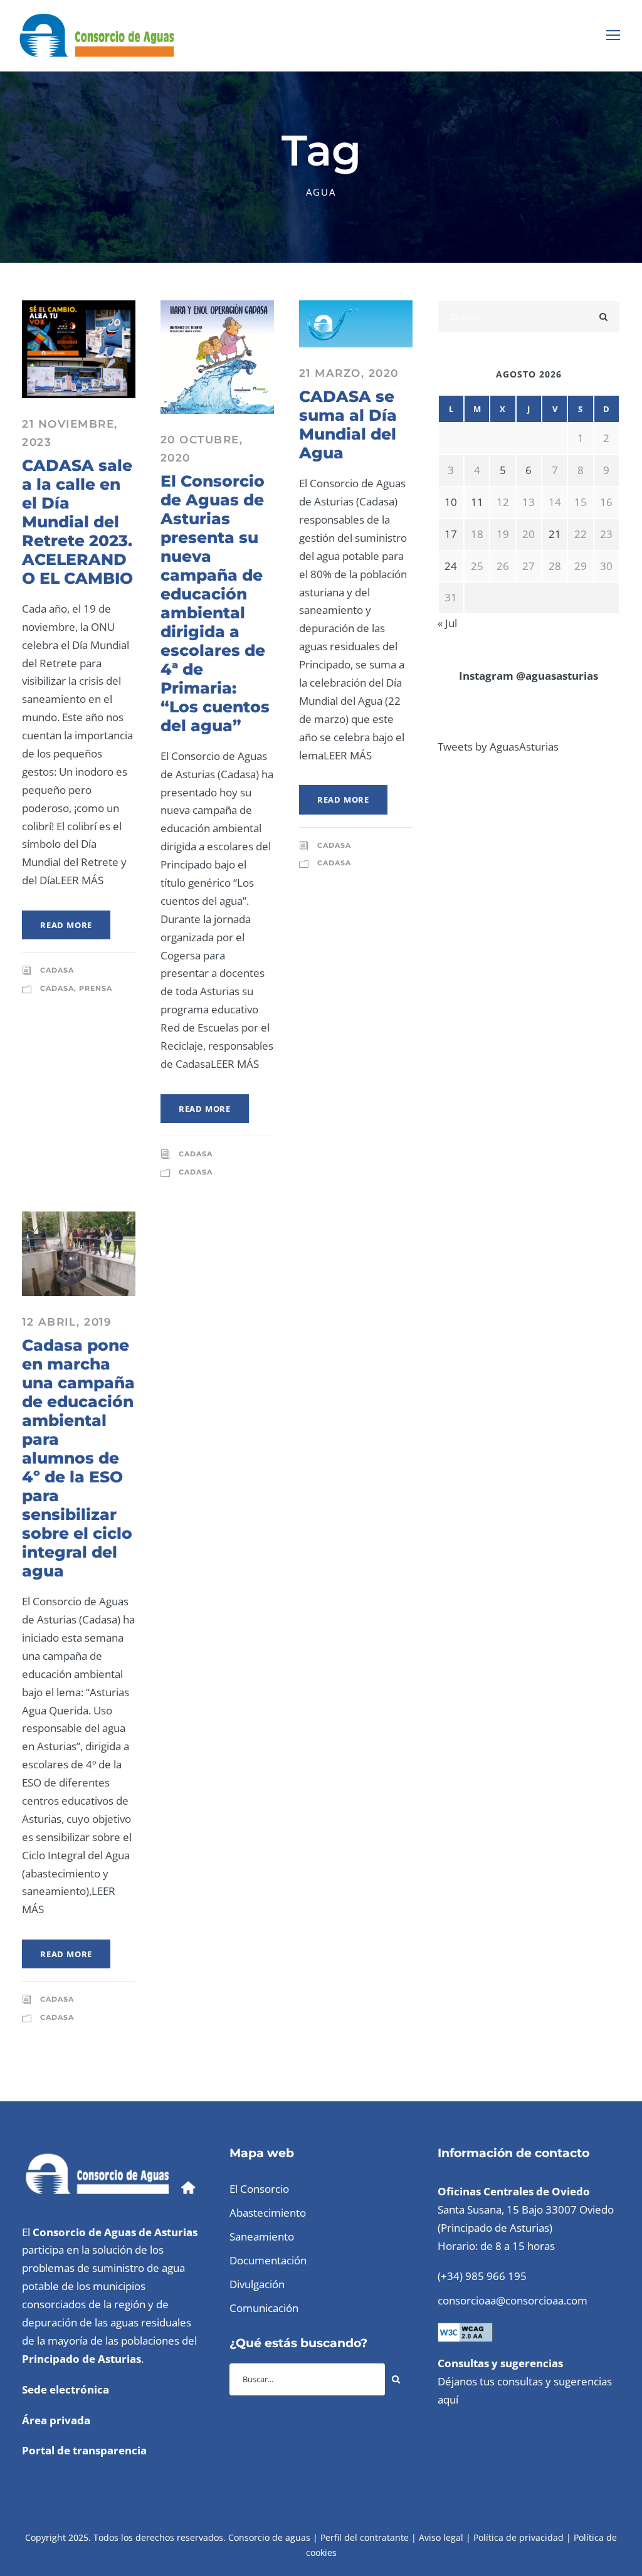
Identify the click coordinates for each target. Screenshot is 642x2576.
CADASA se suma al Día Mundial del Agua (348, 425)
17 (451, 534)
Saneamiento (262, 2236)
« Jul (447, 623)
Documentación (268, 2260)
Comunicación (264, 2308)
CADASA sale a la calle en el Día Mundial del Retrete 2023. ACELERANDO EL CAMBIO (77, 522)
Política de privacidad (518, 2537)
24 (451, 566)
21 (555, 534)
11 (477, 502)
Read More (66, 925)
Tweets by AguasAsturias (498, 747)
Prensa (96, 988)
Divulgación (257, 2284)
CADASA (57, 970)
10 (451, 502)
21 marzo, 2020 (349, 373)
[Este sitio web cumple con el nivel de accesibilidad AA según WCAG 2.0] (465, 2331)
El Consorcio (259, 2189)
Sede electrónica (66, 2389)
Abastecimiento (268, 2213)
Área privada (56, 2420)
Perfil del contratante (365, 2537)
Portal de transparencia (84, 2450)
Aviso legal (441, 2537)
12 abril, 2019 (67, 1322)
